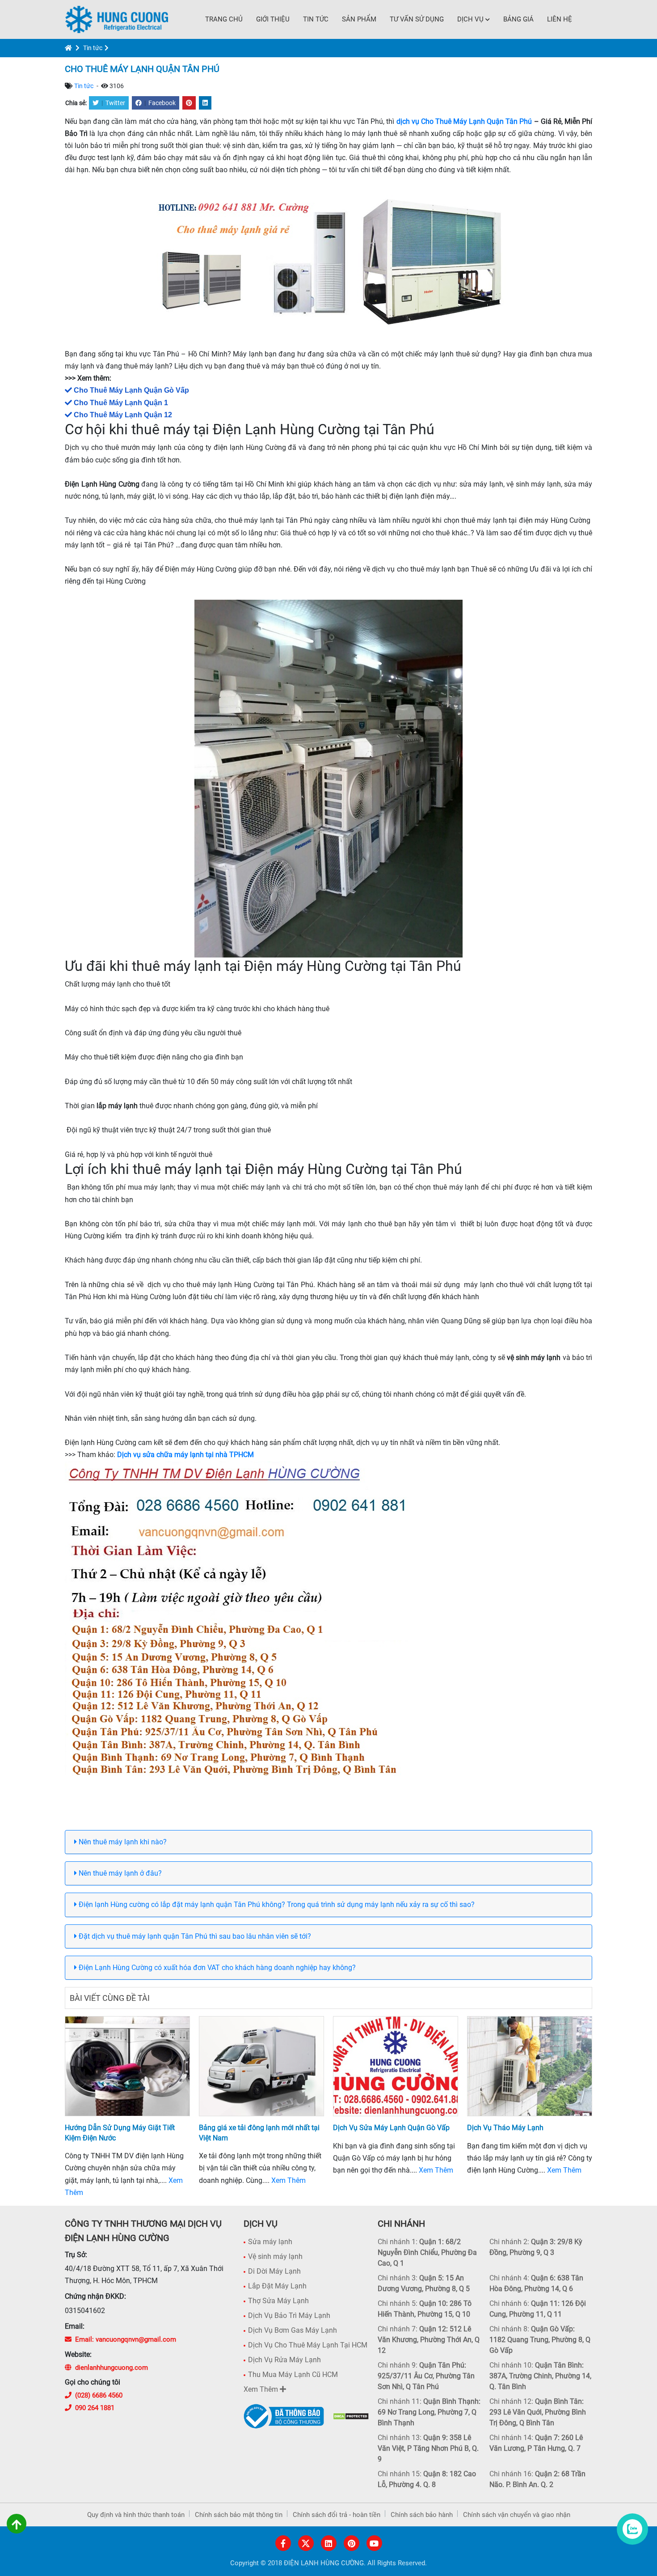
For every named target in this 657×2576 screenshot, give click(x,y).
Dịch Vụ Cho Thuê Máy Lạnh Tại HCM (308, 2345)
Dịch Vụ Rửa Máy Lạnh (284, 2360)
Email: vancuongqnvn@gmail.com (126, 2339)
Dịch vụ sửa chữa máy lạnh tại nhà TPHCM (185, 1455)
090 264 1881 (95, 2408)
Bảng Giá (518, 19)
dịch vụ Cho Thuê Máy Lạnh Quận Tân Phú (464, 121)
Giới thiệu (273, 19)
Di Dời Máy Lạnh (274, 2271)
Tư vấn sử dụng (417, 19)
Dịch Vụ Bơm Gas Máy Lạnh (293, 2330)
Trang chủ (224, 19)
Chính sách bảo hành (422, 2515)
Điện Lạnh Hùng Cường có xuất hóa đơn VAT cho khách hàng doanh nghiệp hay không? (216, 1968)
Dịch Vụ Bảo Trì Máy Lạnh (289, 2315)
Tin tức (316, 19)
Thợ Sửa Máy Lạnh (278, 2301)
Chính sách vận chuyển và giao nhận (517, 2515)
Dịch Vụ (470, 19)
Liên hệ (560, 19)
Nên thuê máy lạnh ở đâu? (119, 1873)
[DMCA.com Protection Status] (351, 2416)
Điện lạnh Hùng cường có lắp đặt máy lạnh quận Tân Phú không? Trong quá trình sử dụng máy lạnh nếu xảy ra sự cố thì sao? (276, 1904)
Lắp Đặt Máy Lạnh (277, 2286)
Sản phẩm (359, 19)
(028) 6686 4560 (99, 2395)
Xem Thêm (288, 2180)
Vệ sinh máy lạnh (275, 2256)
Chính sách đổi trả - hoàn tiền (337, 2515)
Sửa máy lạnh (270, 2242)
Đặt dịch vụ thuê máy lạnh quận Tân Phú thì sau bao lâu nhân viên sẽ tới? (194, 1936)
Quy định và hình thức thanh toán (136, 2515)
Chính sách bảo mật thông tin (239, 2515)
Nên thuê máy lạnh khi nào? (122, 1842)
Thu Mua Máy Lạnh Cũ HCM (293, 2375)
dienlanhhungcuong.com (112, 2368)
